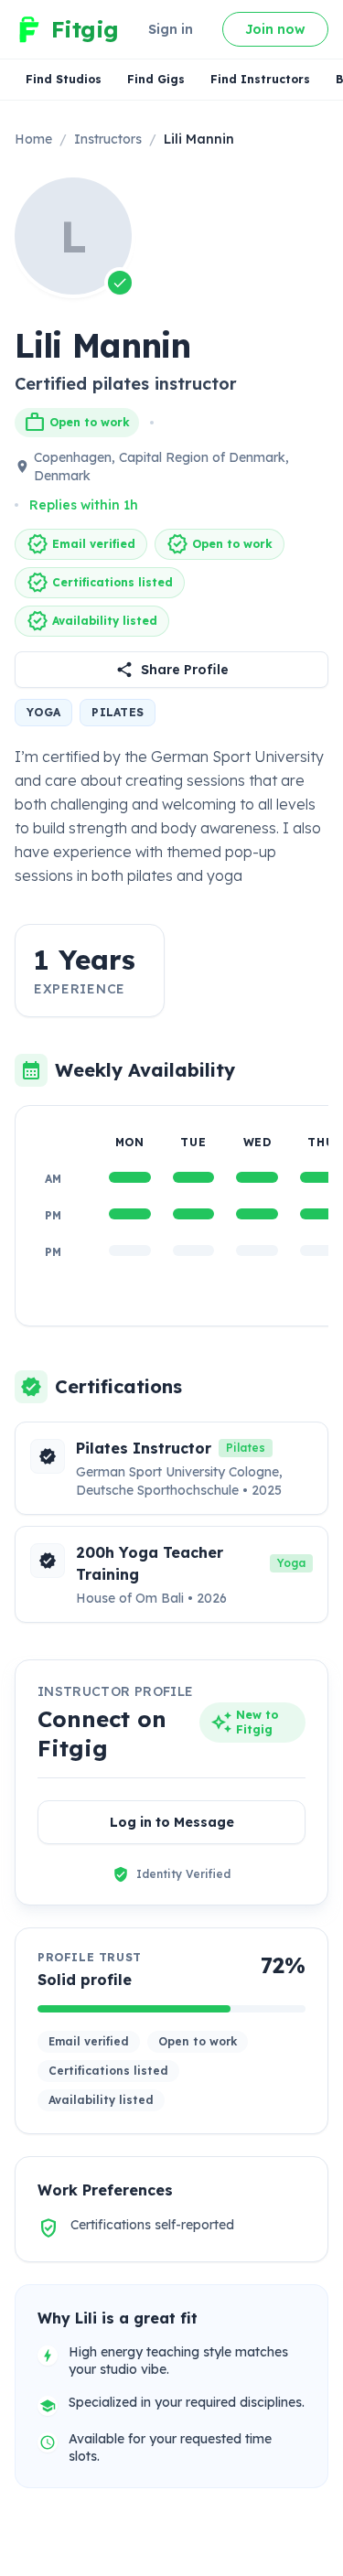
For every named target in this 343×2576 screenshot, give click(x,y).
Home (33, 139)
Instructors (108, 139)
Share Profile (185, 670)
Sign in (171, 29)
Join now (275, 29)
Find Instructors (260, 79)
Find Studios (64, 79)
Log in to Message (172, 1822)
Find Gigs (156, 79)
